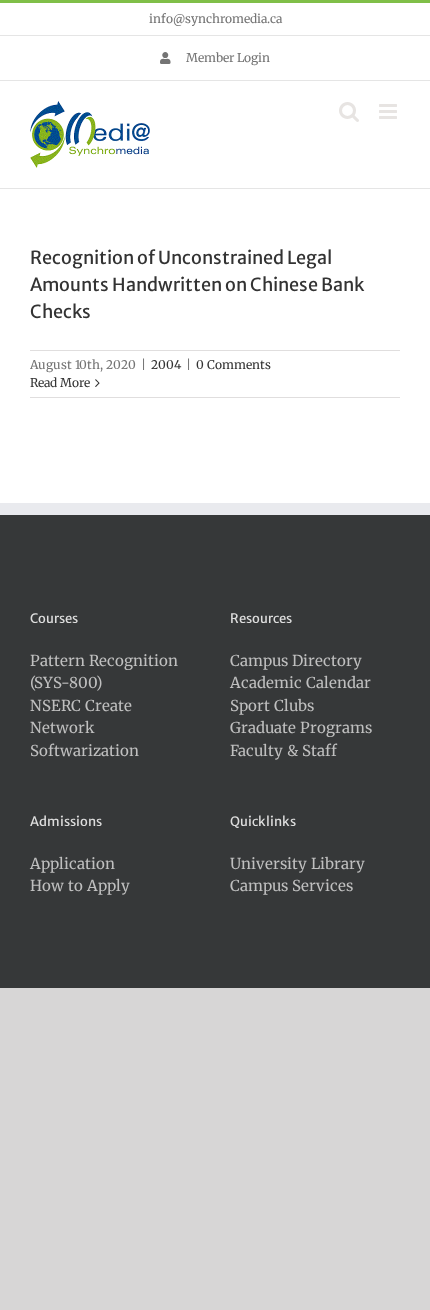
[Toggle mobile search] (349, 111)
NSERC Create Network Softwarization (84, 728)
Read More (60, 382)
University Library (297, 863)
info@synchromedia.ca (215, 18)
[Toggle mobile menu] (389, 111)
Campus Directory (296, 660)
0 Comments (233, 364)
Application (72, 863)
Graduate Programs (301, 727)
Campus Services (291, 885)
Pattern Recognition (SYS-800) (104, 672)
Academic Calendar (300, 682)
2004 (166, 364)
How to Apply (80, 885)
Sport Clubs (272, 705)
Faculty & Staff (283, 750)
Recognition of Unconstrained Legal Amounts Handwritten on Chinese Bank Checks (197, 284)
